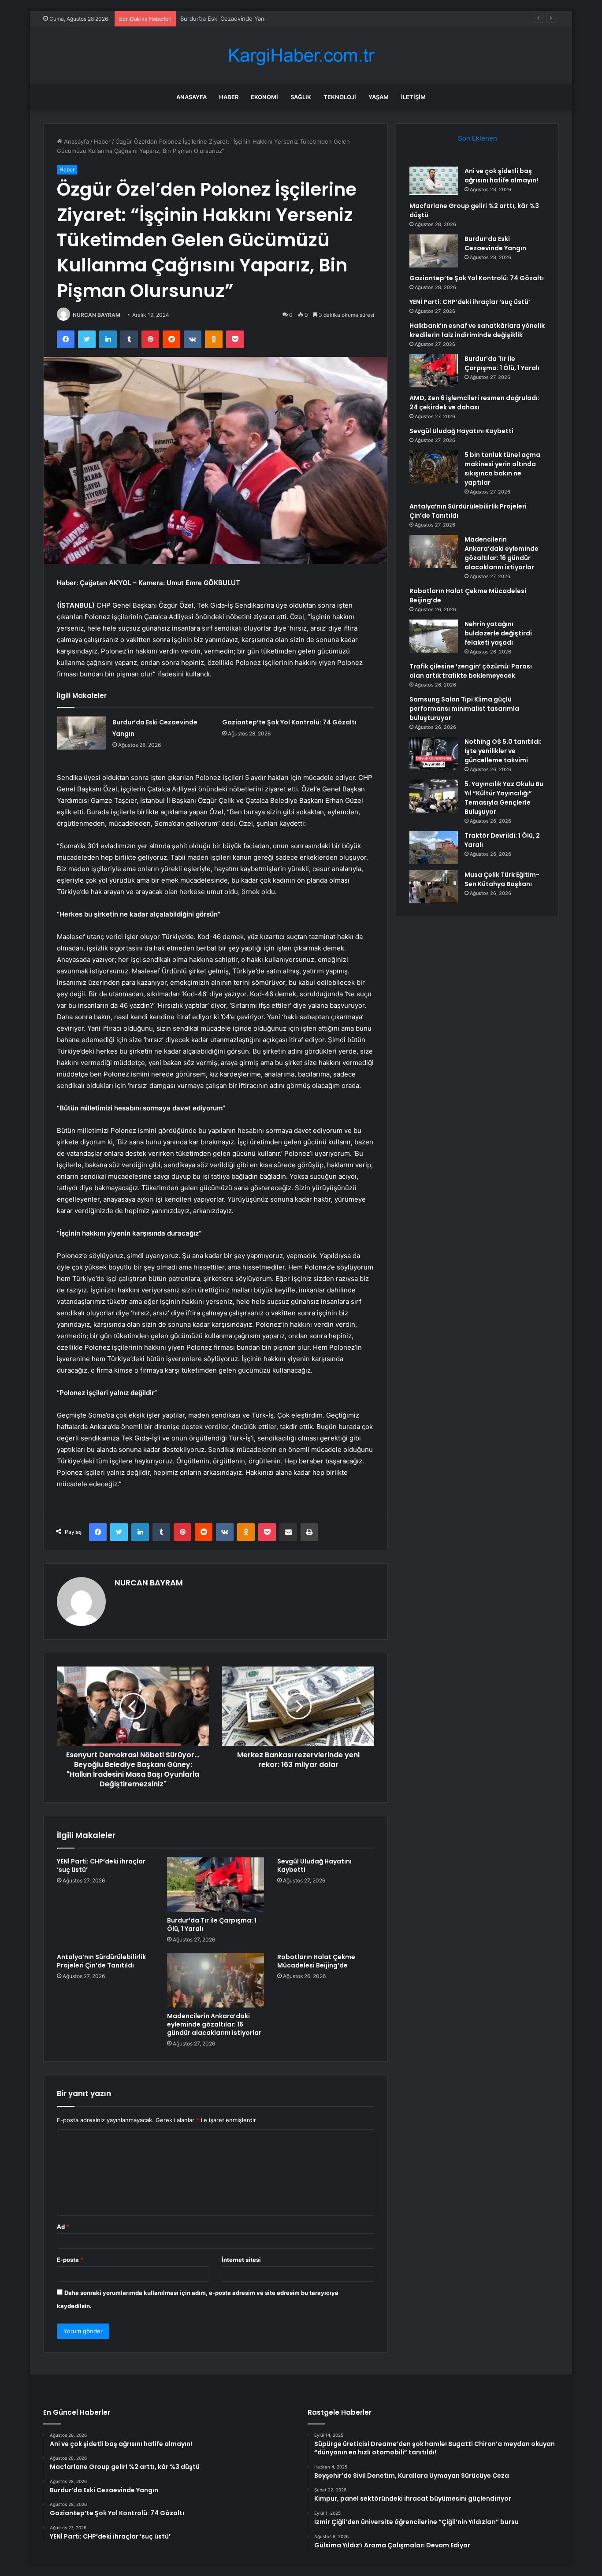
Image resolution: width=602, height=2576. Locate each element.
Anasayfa (191, 97)
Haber (229, 97)
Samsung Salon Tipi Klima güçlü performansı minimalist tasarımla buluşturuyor (464, 709)
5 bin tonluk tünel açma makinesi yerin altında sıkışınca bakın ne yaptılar (502, 469)
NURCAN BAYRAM (97, 315)
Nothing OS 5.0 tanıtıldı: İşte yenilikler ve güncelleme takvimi (503, 751)
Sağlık (301, 97)
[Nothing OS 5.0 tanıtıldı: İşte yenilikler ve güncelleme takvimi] (434, 754)
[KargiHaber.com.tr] (301, 55)
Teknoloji (340, 97)
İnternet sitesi (241, 2260)
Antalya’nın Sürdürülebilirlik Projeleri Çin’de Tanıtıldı (101, 1961)
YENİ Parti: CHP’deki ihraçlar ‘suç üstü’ (101, 1865)
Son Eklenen (478, 138)
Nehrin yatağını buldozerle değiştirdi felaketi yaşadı (498, 633)
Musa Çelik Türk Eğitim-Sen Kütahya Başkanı (502, 879)
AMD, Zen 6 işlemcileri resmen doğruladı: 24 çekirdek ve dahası (474, 403)
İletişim (413, 97)
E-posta (70, 2260)
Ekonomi (264, 97)
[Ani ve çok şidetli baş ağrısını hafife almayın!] (434, 181)
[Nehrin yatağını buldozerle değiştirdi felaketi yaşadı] (434, 636)
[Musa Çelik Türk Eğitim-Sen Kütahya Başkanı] (434, 887)
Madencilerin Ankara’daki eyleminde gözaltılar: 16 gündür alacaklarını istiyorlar (214, 2024)
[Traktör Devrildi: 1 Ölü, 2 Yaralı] (434, 848)
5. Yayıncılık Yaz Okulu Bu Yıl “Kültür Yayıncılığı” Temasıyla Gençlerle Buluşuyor (504, 798)
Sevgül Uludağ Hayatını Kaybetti (314, 1865)
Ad (63, 2227)
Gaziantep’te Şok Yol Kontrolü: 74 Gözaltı (289, 722)
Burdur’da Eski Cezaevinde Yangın (227, 19)
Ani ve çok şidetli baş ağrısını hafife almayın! (501, 176)
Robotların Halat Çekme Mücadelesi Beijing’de (316, 1961)
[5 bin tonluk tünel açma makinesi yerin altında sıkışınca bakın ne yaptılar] (434, 467)
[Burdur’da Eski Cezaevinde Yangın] (82, 733)
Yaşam (379, 97)
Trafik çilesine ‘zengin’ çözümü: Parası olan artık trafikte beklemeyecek (471, 671)
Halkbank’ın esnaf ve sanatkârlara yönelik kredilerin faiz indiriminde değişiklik (477, 330)
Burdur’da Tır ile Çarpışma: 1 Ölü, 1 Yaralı (212, 1925)
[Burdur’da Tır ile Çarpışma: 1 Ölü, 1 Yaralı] (216, 1885)
